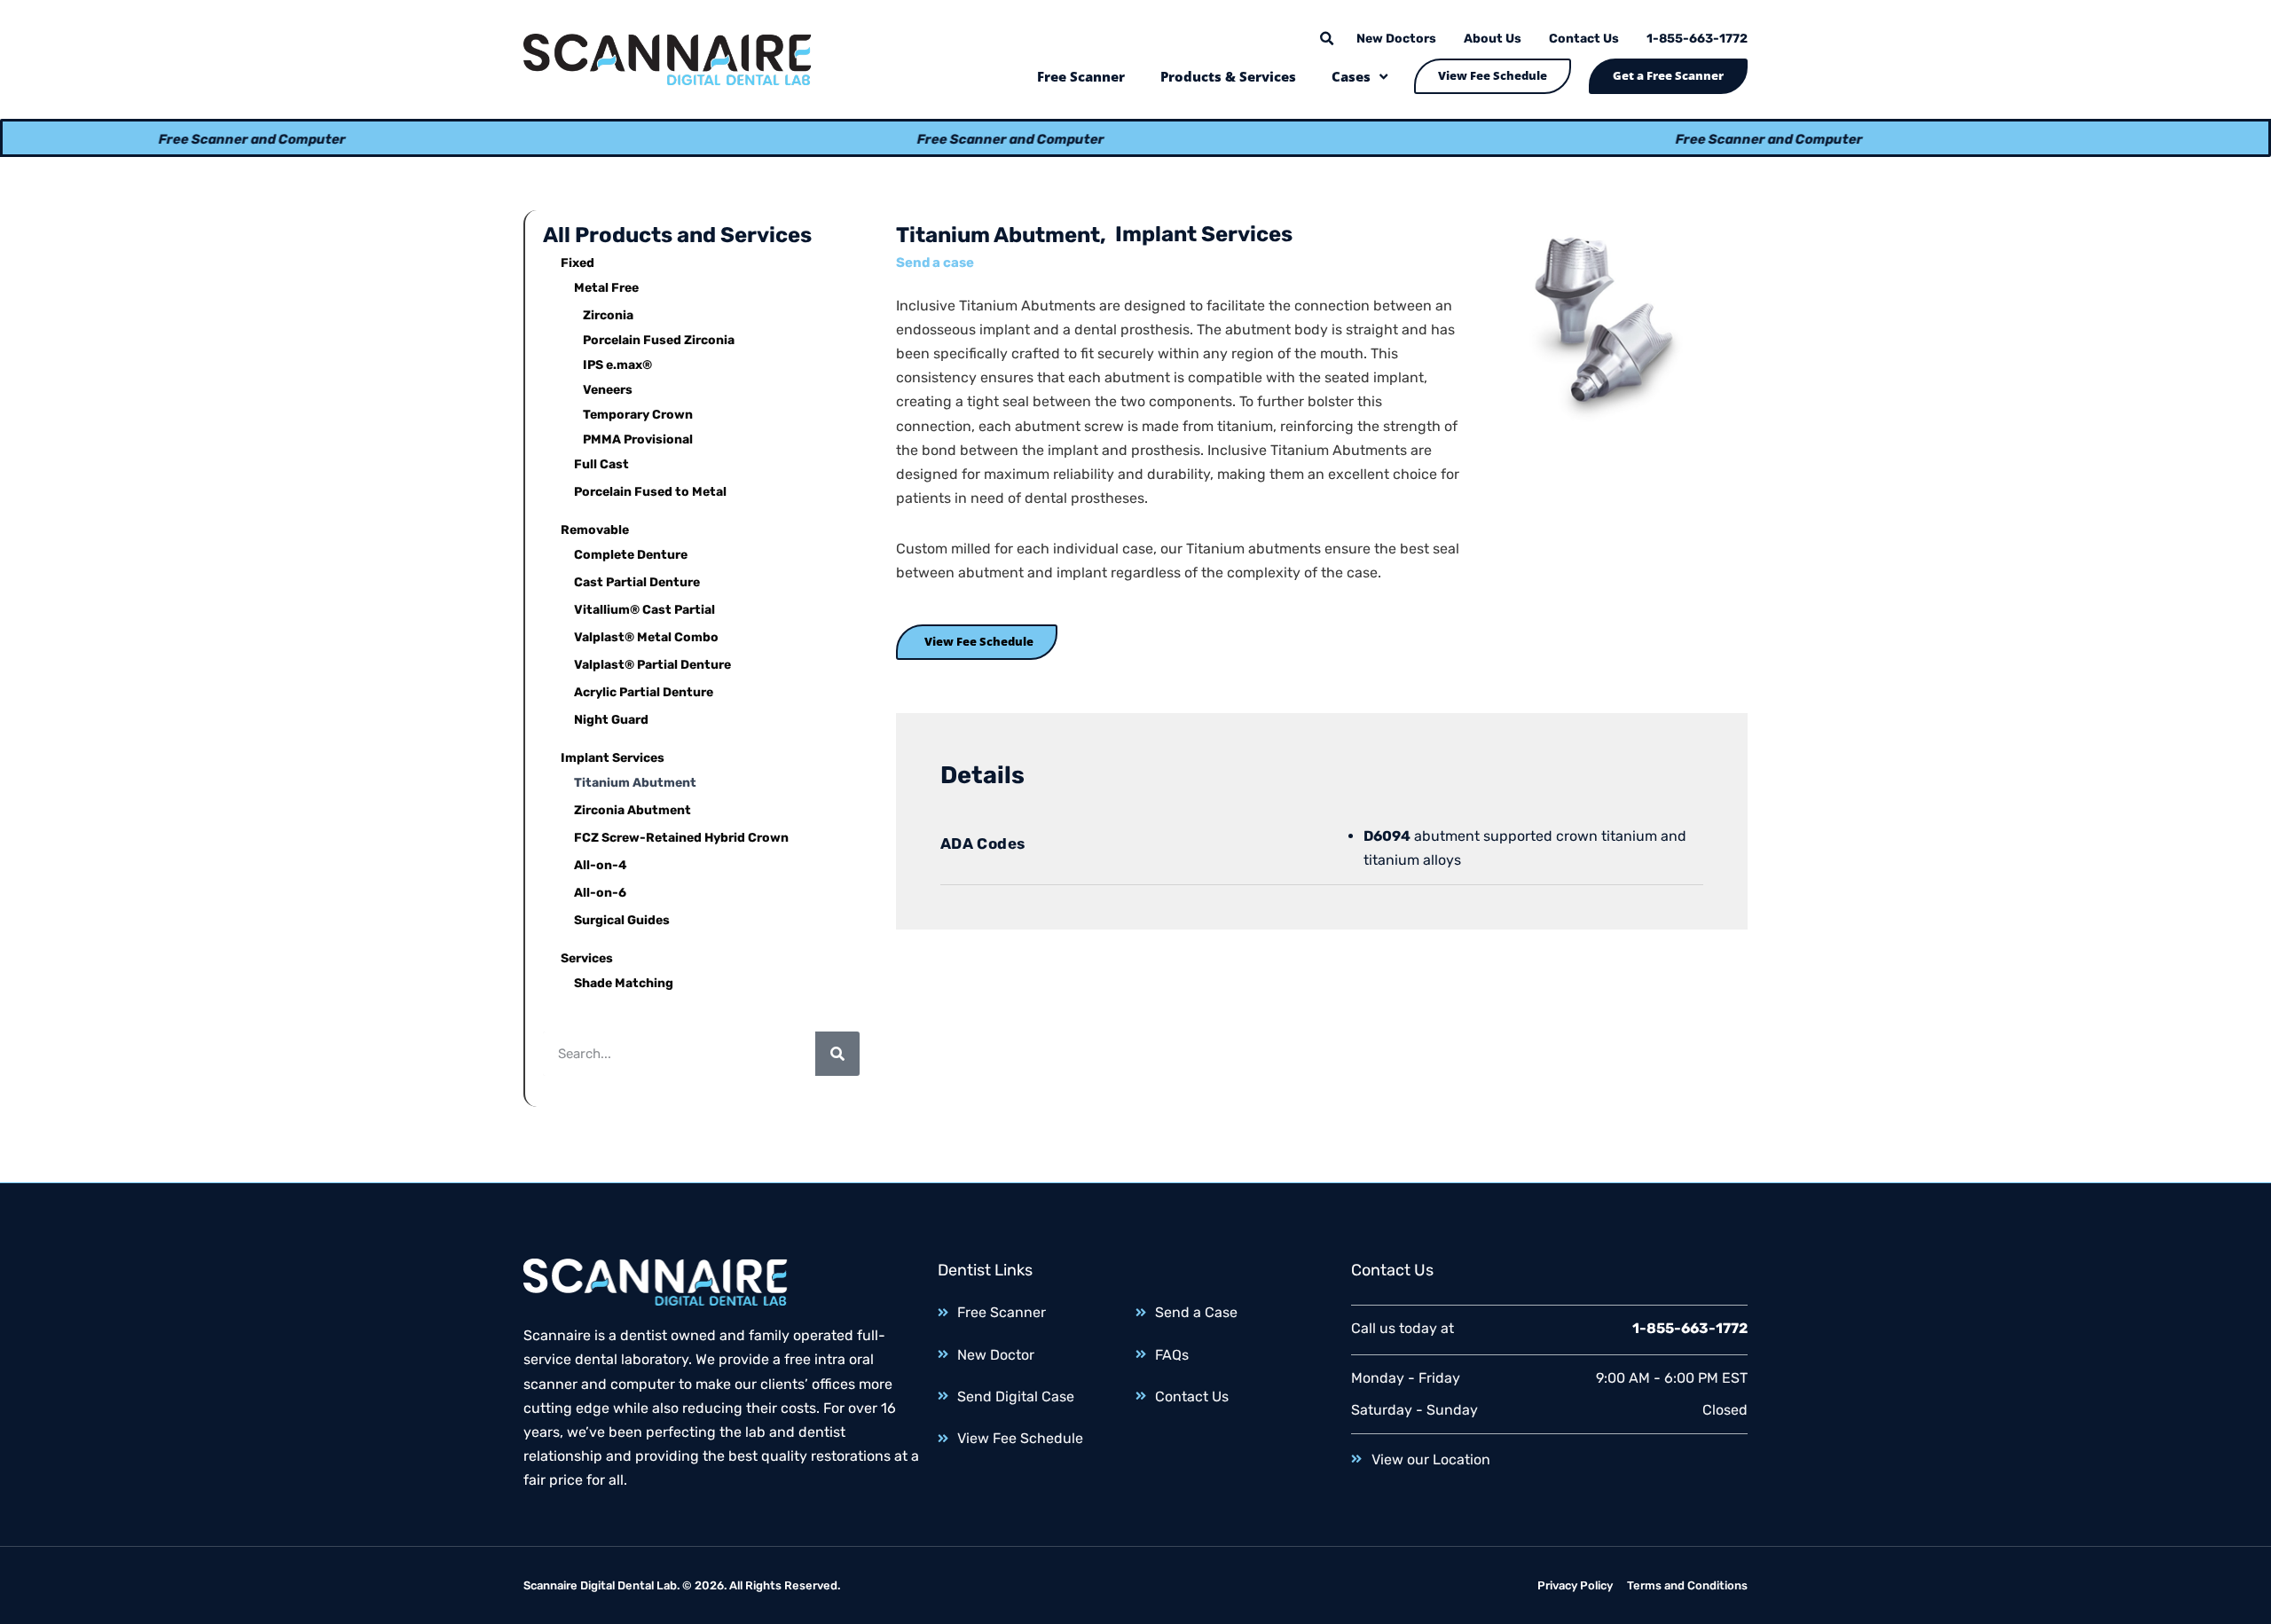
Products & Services (1228, 76)
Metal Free (606, 288)
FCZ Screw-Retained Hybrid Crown (681, 838)
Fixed (578, 263)
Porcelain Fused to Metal (650, 492)
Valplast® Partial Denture (652, 665)
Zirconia (608, 315)
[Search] (837, 1054)
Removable (595, 530)
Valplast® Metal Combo (646, 637)
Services (587, 958)
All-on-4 (601, 865)
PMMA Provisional (638, 439)
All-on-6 (600, 893)
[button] (1326, 39)
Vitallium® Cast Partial (644, 610)
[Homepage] (668, 59)
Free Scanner (1081, 76)
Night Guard (611, 720)
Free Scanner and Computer (203, 139)
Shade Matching (624, 983)
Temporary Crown (638, 415)
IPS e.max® (617, 365)
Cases (1351, 76)
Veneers (608, 390)
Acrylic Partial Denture (644, 692)
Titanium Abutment (635, 783)
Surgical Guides (622, 920)
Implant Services (613, 758)
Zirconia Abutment (633, 810)
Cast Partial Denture (637, 582)
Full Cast (601, 464)
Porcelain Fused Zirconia (659, 340)
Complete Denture (631, 555)
